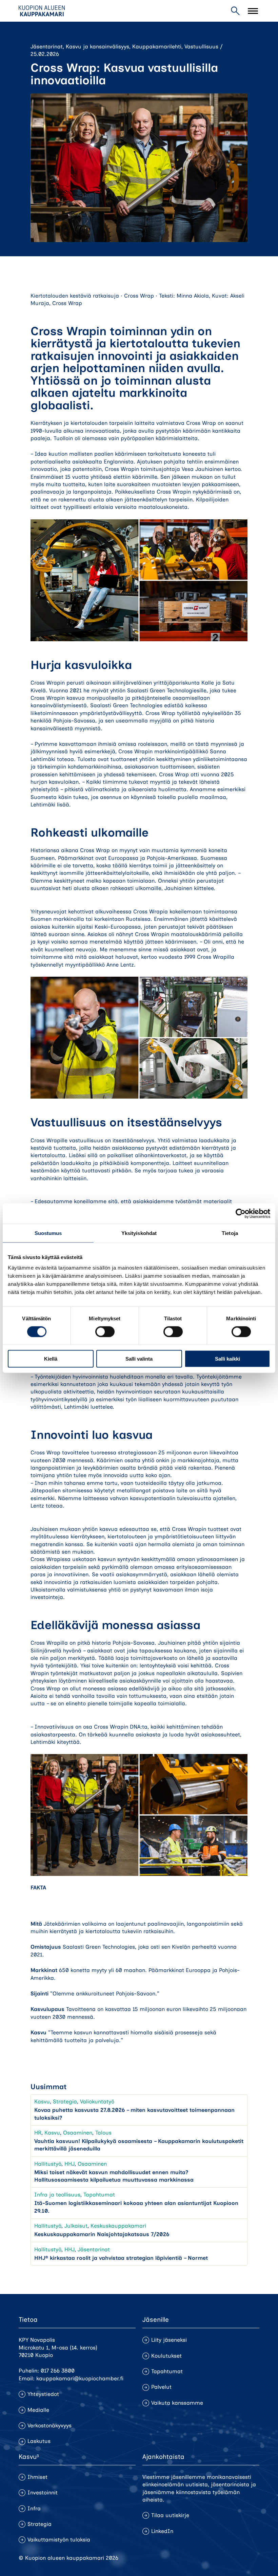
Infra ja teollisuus (57, 2195)
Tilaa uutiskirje (170, 2515)
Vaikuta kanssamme (177, 2403)
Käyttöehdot (244, 2558)
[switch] (105, 1332)
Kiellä (51, 1359)
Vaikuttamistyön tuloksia (59, 2540)
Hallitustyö (48, 2164)
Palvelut (161, 2387)
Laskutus (39, 2441)
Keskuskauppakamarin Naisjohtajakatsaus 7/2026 (102, 2234)
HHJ (69, 2164)
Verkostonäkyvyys (49, 2426)
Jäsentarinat (47, 47)
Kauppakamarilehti (157, 47)
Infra (34, 2508)
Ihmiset (37, 2477)
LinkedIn (162, 2531)
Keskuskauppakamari (118, 2226)
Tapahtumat (99, 2195)
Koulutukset (166, 2356)
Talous (103, 2133)
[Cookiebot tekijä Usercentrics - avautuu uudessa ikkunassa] (241, 1213)
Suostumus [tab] (48, 1233)
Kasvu (42, 2102)
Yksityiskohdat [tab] (139, 1233)
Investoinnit (43, 2493)
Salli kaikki (227, 1359)
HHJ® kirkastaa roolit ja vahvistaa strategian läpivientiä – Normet (121, 2258)
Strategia (65, 2102)
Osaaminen (78, 2133)
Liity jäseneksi (169, 2340)
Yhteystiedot (43, 2394)
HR (38, 2133)
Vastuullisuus (201, 47)
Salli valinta (139, 1359)
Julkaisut (76, 2226)
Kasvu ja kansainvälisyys (97, 47)
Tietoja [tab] (230, 1233)
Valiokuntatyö (97, 2102)
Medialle (38, 2410)
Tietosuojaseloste (200, 2558)
